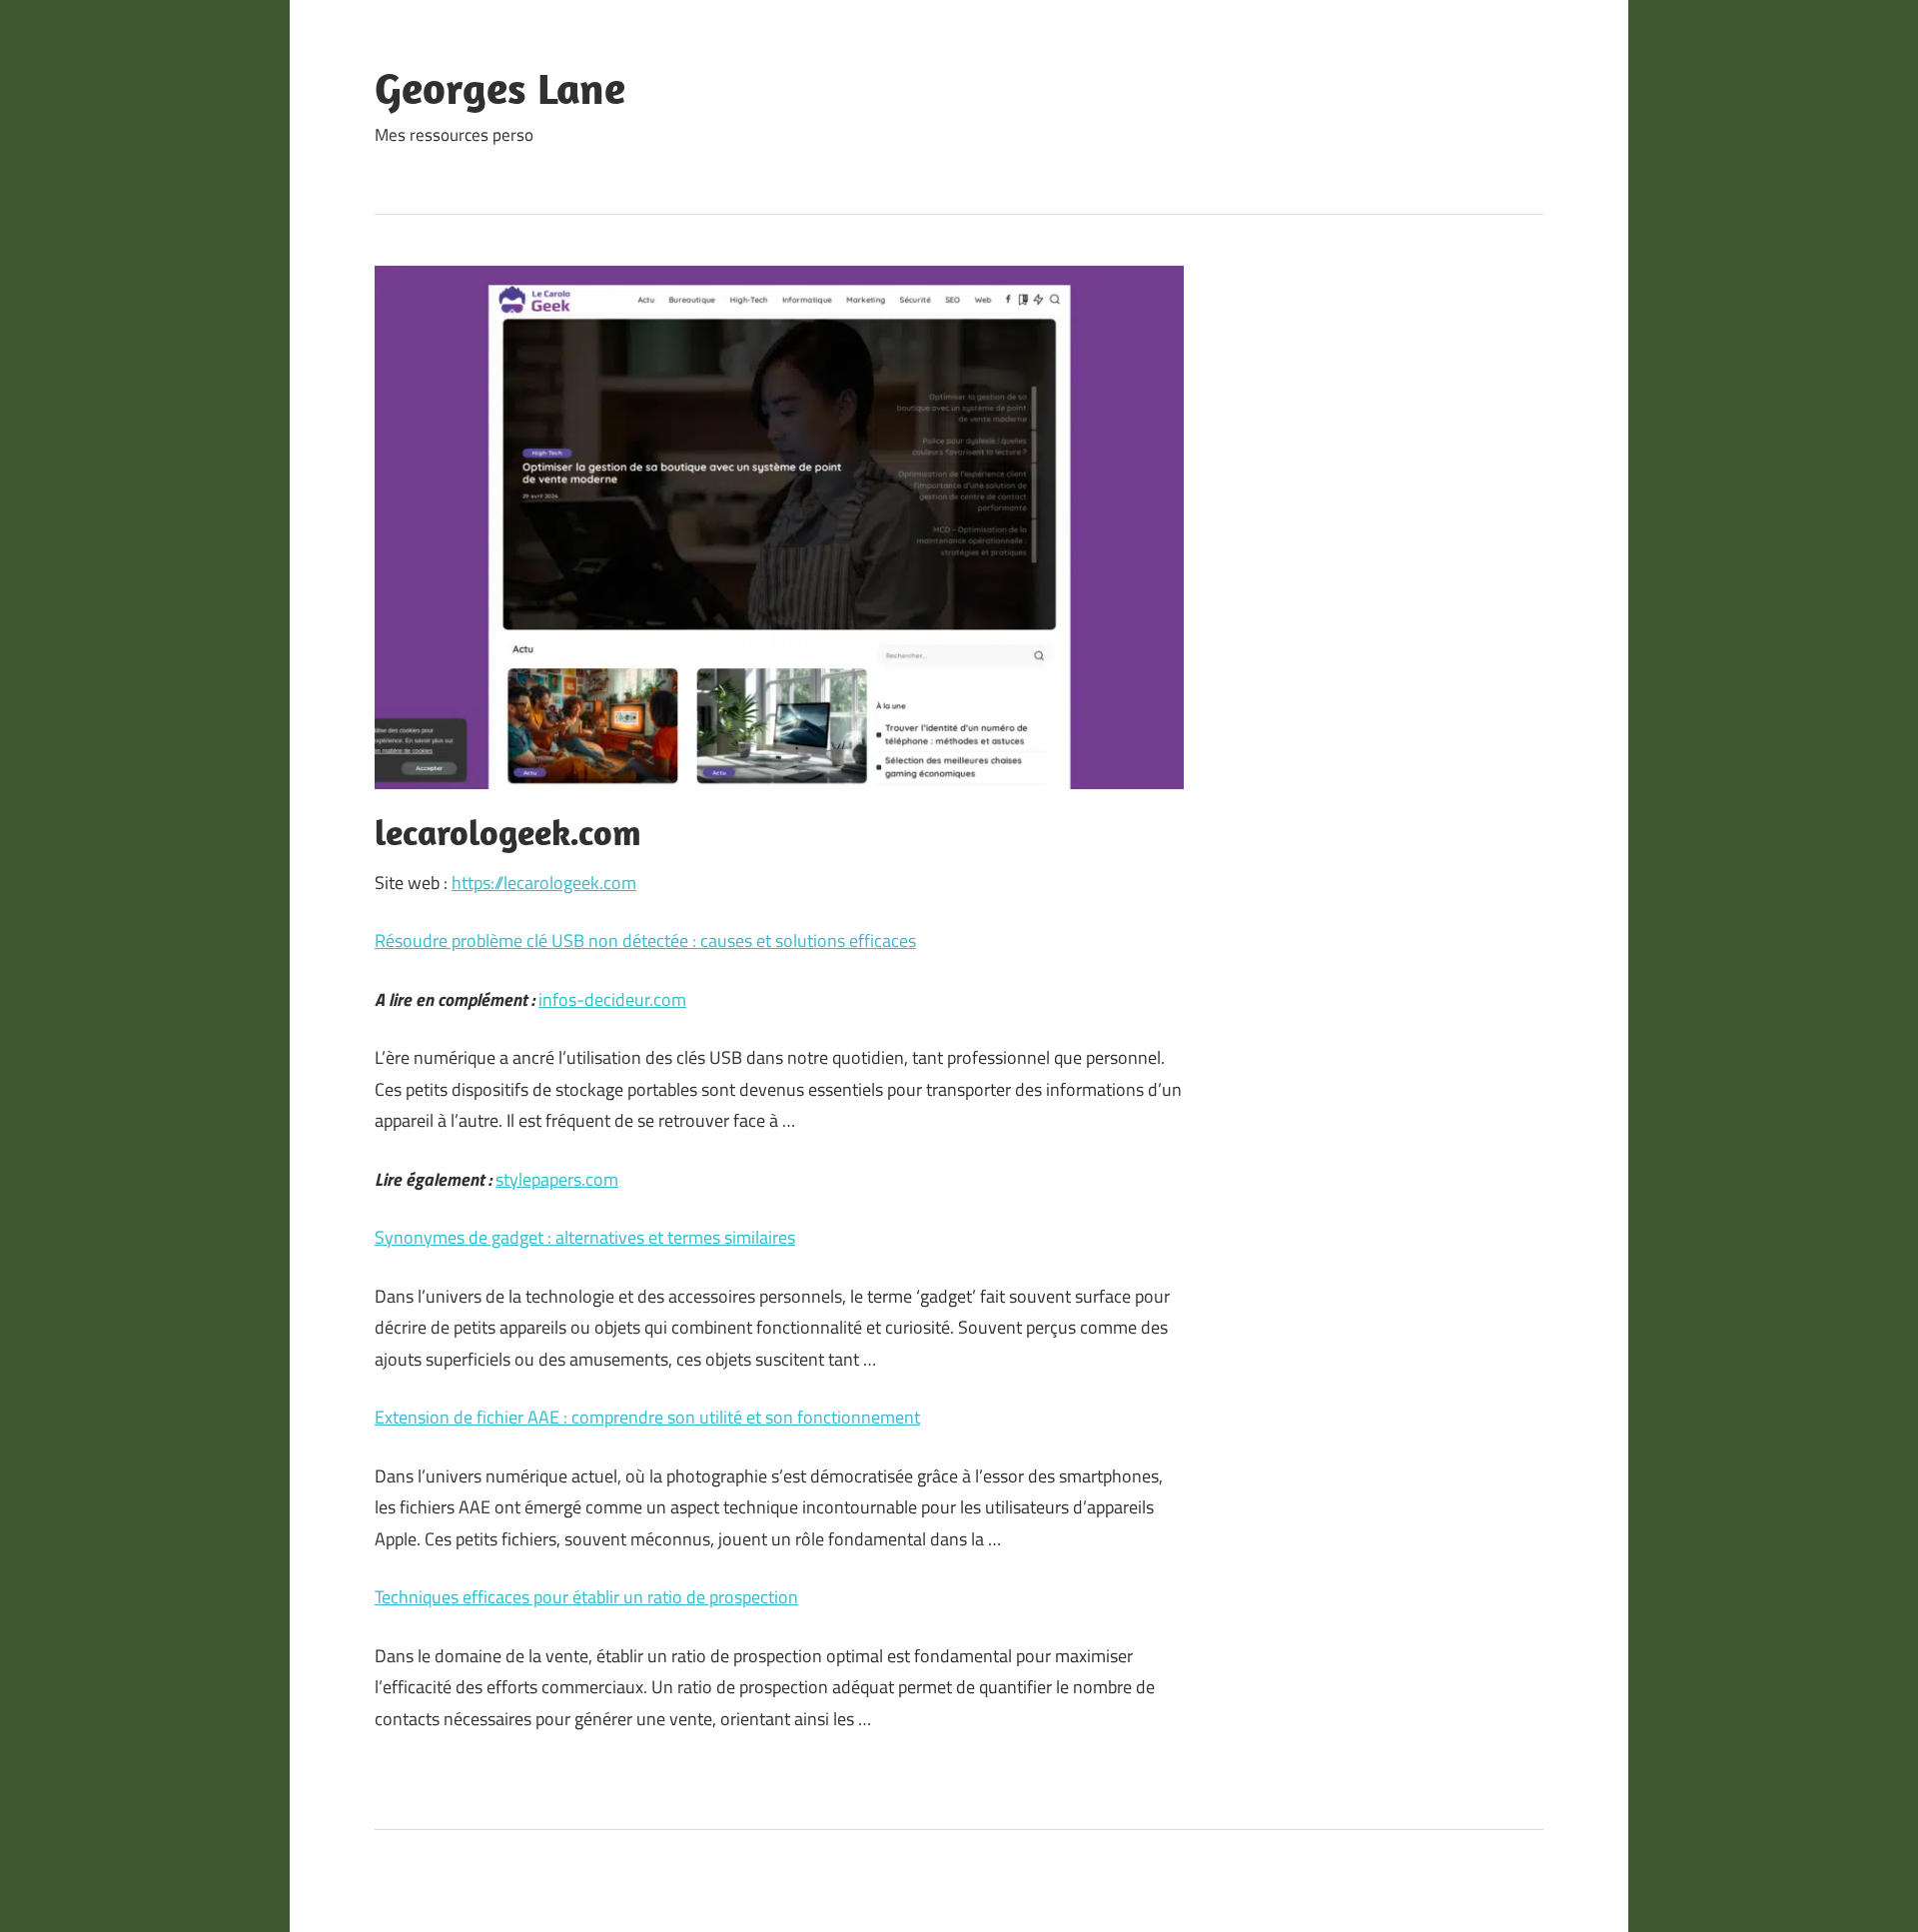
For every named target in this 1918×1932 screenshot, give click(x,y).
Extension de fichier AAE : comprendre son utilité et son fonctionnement (647, 1417)
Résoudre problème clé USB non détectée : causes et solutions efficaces (645, 941)
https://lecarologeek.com (544, 883)
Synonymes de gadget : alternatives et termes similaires (585, 1237)
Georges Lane (500, 88)
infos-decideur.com (612, 999)
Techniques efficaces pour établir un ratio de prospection (586, 1597)
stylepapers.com (557, 1179)
